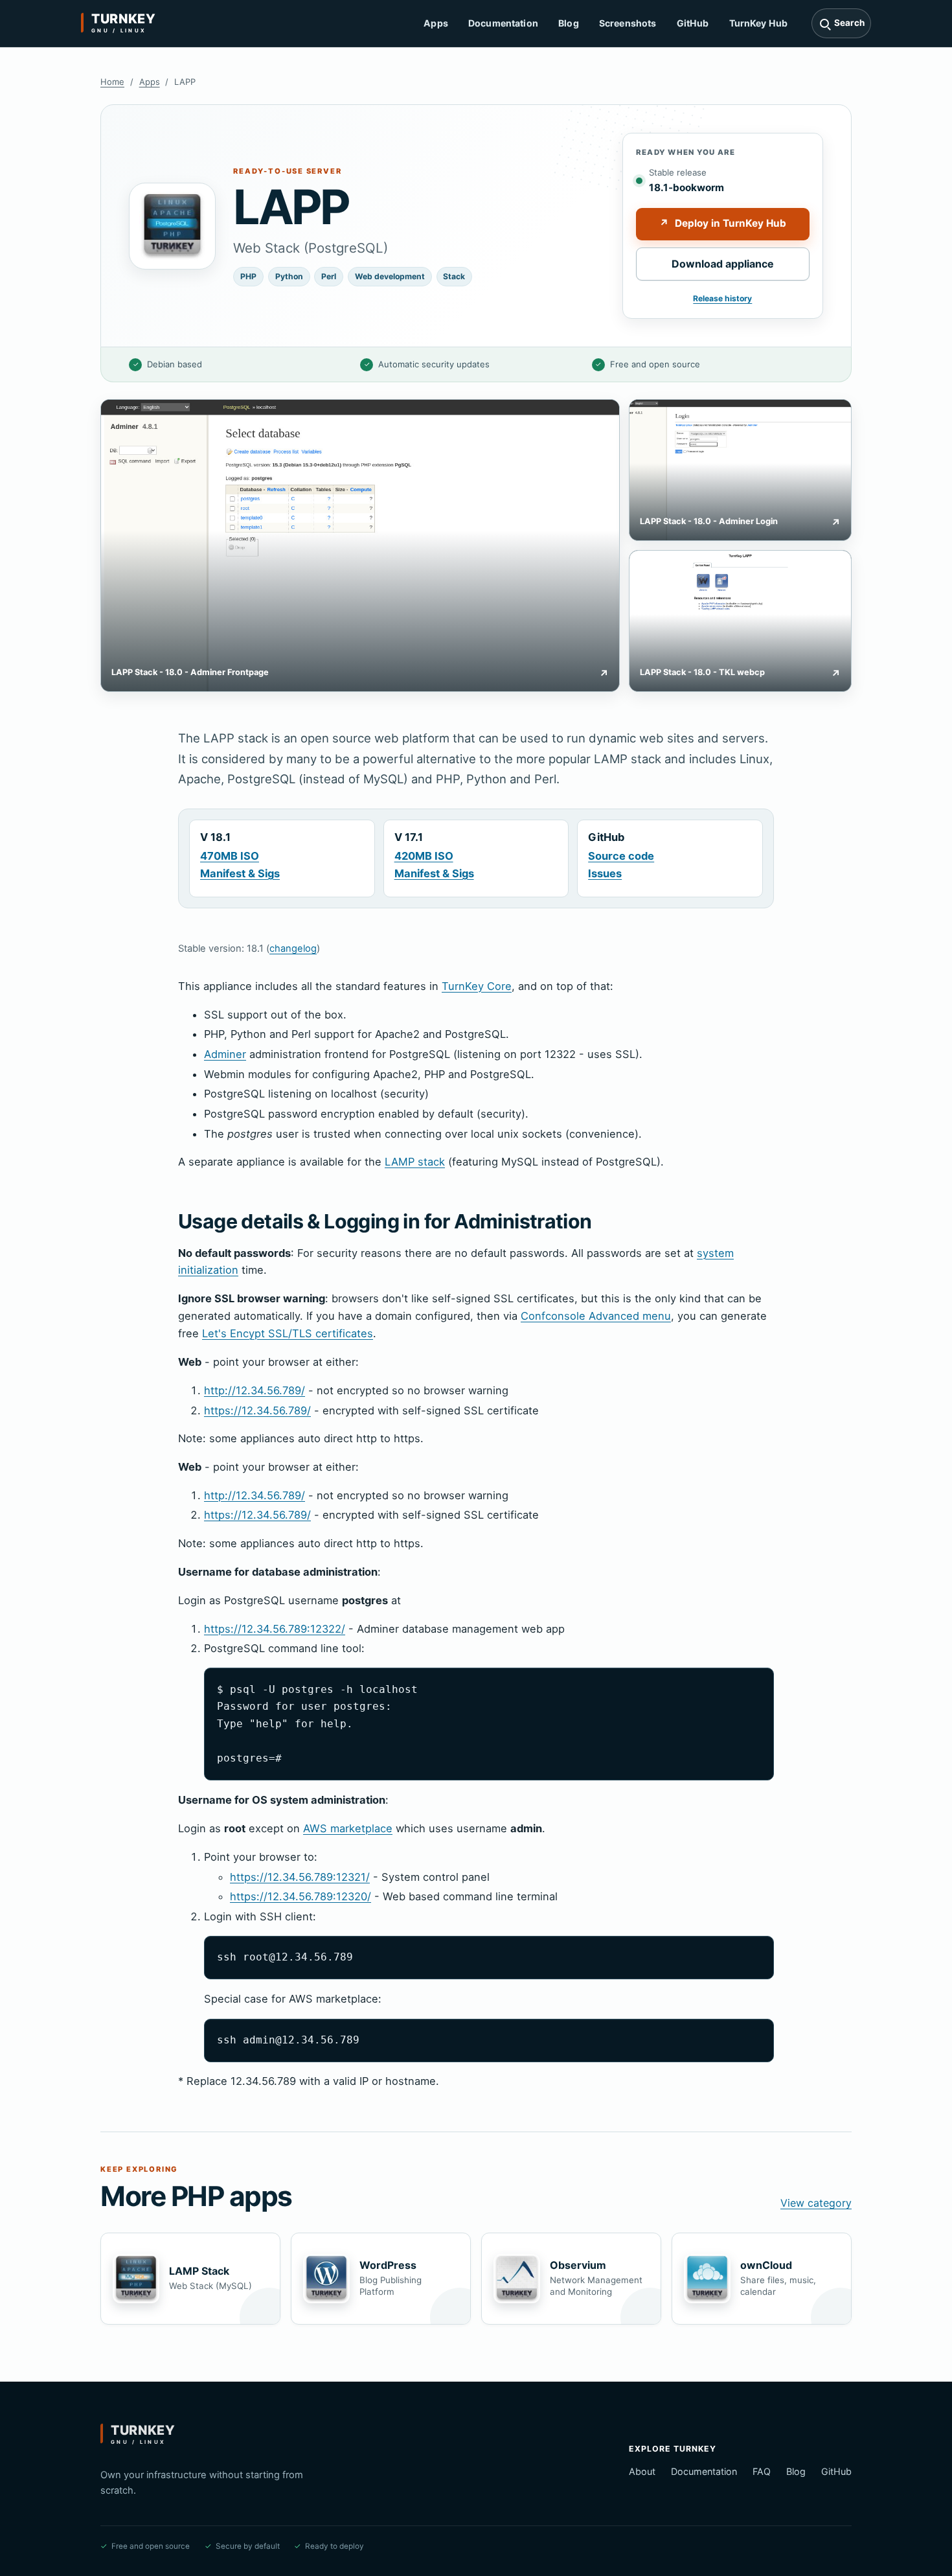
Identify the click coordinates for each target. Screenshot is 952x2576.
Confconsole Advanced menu (596, 1316)
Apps (436, 23)
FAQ (762, 2471)
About (642, 2471)
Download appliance (723, 264)
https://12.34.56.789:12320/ (300, 1896)
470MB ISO (230, 856)
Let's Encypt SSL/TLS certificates (288, 1333)
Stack (454, 276)
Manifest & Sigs (240, 873)
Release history (722, 298)
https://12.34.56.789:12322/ (275, 1629)
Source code (621, 856)
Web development (390, 276)
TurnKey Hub (759, 23)
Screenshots (628, 23)
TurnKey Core (477, 986)
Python (289, 276)
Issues (605, 873)
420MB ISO (424, 856)
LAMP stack (415, 1162)
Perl (329, 276)
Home (112, 82)
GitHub (693, 23)
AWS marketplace (348, 1828)
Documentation (503, 23)
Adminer (225, 1054)
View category (816, 2203)
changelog (293, 949)
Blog (569, 23)
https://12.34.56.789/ (257, 1410)
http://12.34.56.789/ (255, 1390)
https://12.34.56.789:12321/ (300, 1877)
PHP (248, 276)
